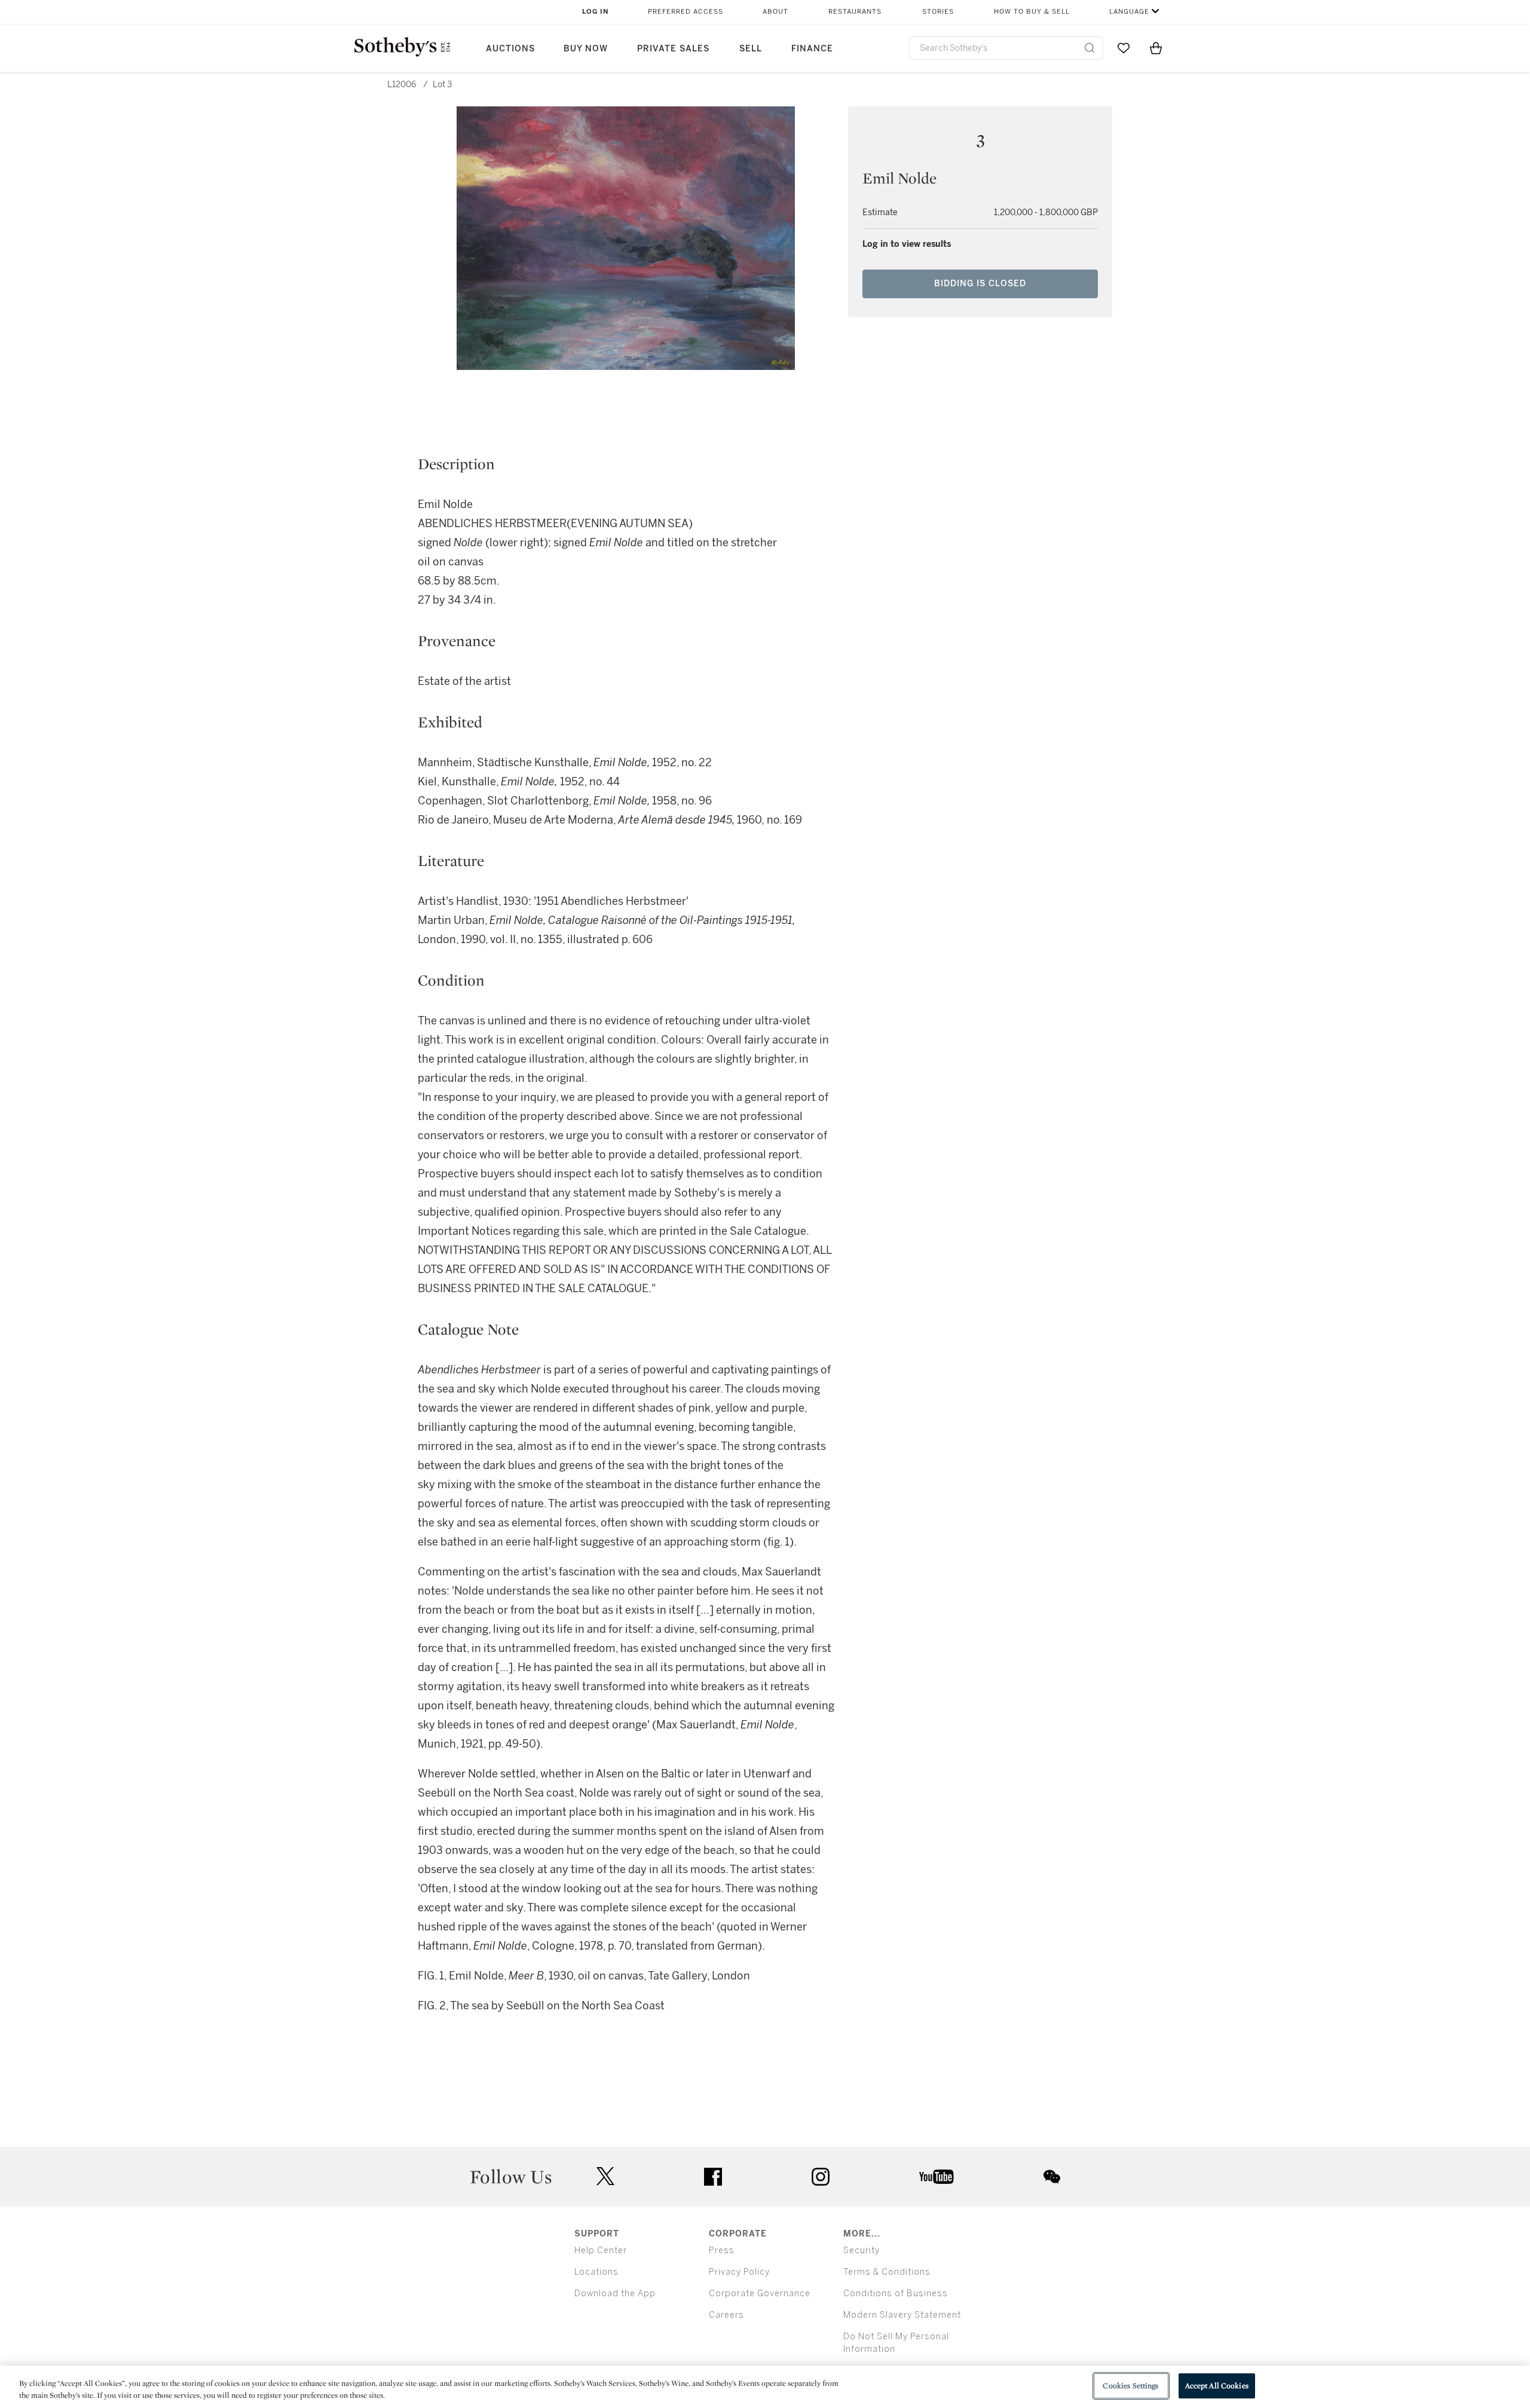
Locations (596, 2272)
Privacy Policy (739, 2272)
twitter (605, 2176)
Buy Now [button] (586, 49)
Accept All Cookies (1217, 2386)
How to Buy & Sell (1032, 12)
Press (722, 2251)
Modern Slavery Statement (902, 2315)
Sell (751, 49)
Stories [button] (938, 12)
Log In (596, 12)
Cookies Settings (1130, 2386)
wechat (1052, 2177)
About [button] (775, 12)
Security (862, 2251)
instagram (821, 2177)
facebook (713, 2177)
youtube (937, 2177)
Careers (726, 2315)
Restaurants (855, 12)
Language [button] (1129, 12)
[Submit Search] (1090, 48)
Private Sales (673, 49)
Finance (812, 49)
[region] (765, 2387)
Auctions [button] (510, 49)
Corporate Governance (760, 2294)
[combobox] (1006, 48)
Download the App (615, 2294)
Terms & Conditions (887, 2272)
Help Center (601, 2251)
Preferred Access (686, 12)
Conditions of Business (896, 2294)
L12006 (402, 85)
